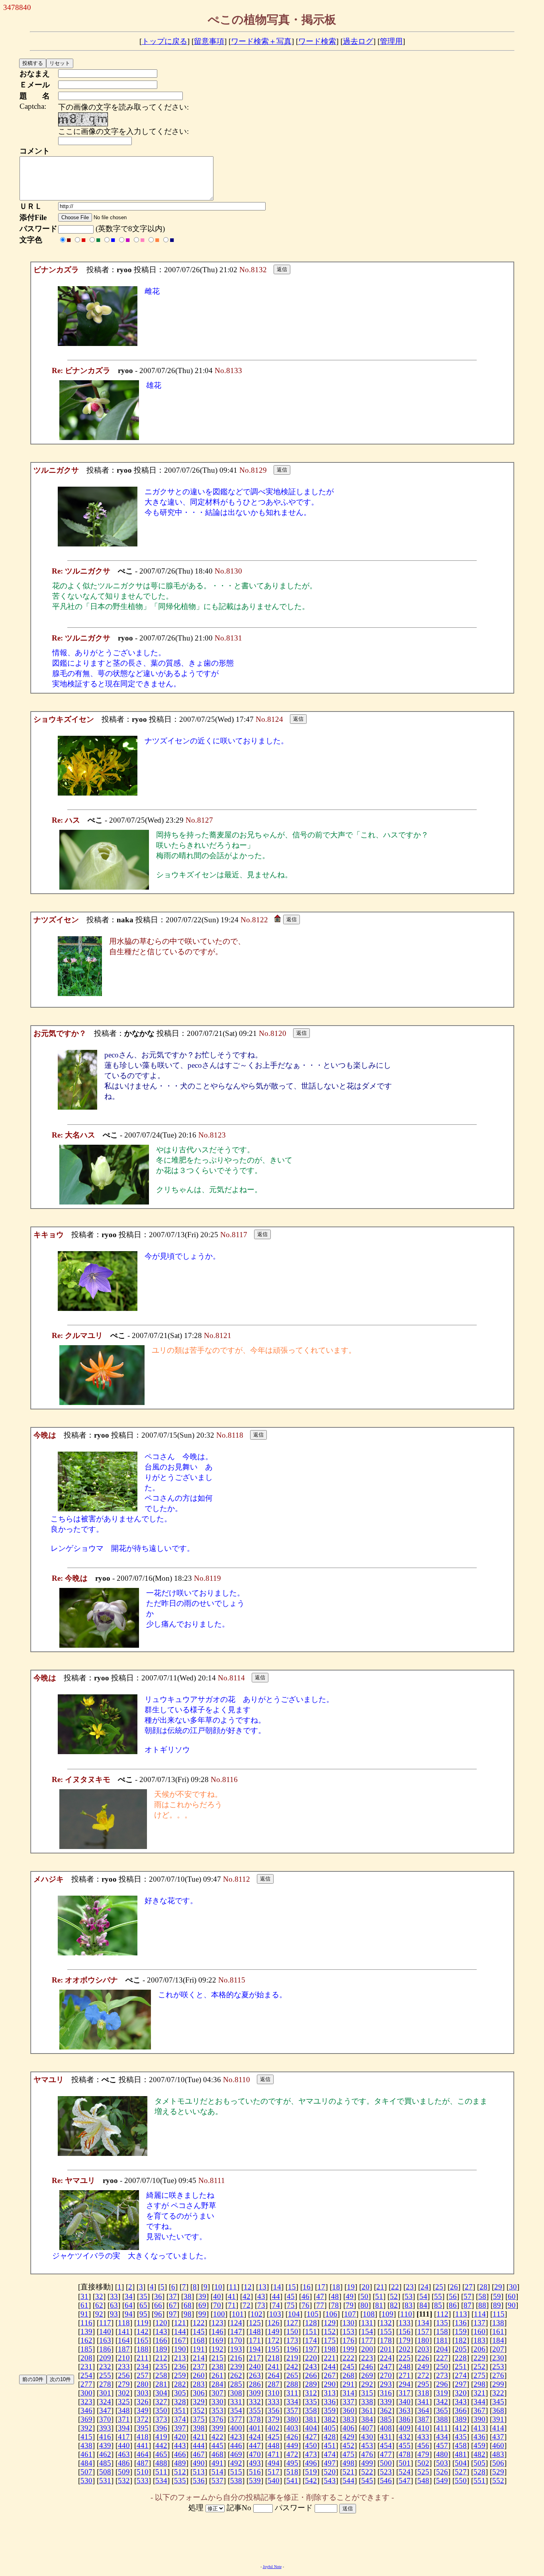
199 (348, 2349)
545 (367, 2481)
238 (217, 2367)
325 (124, 2402)
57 (468, 2296)
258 (161, 2375)
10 (218, 2287)
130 (348, 2323)
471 (274, 2454)
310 (274, 2393)
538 (236, 2481)
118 (124, 2323)
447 (255, 2445)
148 (255, 2331)
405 (330, 2428)
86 (453, 2305)
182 (461, 2340)
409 (405, 2428)
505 (479, 2463)
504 (461, 2463)
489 (180, 2463)
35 (143, 2296)
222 (348, 2358)
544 (348, 2481)
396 (161, 2428)
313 (330, 2393)
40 (217, 2296)
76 (305, 2305)
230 (498, 2358)
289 (311, 2384)
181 (442, 2340)
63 (114, 2305)
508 (105, 2472)
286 (255, 2384)
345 (498, 2402)
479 (423, 2454)
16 (307, 2287)
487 (143, 2463)
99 (202, 2314)
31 (84, 2296)
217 (255, 2358)
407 (367, 2428)
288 (292, 2384)
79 (350, 2305)
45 (291, 2296)
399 (217, 2428)
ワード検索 (317, 41)
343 (461, 2402)
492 (236, 2463)
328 (180, 2402)
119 (143, 2323)
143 (161, 2331)
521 (348, 2472)
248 (405, 2367)
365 (442, 2410)
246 (367, 2367)
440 (124, 2445)
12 (248, 2287)
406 (348, 2428)
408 (386, 2428)
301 (105, 2393)
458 (461, 2445)
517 (274, 2472)
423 (236, 2437)
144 (180, 2331)
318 (423, 2393)
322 (498, 2393)
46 (305, 2296)
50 (364, 2296)
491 (217, 2463)
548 (423, 2481)
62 (99, 2305)
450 (311, 2445)
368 (498, 2410)
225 (405, 2358)
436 (479, 2437)
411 (442, 2428)
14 (277, 2287)
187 (124, 2349)
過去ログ (358, 41)
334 (292, 2402)
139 (86, 2331)
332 (255, 2402)
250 (442, 2367)
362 (386, 2410)
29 (498, 2287)
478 (405, 2454)
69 (202, 2305)
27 (469, 2287)
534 (161, 2481)
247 (386, 2367)
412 (461, 2428)
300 (86, 2393)
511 (161, 2472)
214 (199, 2358)
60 (512, 2296)
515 (236, 2472)
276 (498, 2375)
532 (124, 2481)
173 (292, 2340)
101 (238, 2314)
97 (173, 2314)
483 (498, 2454)
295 (423, 2384)
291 (348, 2384)
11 (233, 2287)
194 (255, 2349)
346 (86, 2410)
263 (255, 2375)
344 (479, 2402)
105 (313, 2314)
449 (292, 2445)
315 (367, 2393)
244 (330, 2367)
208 (86, 2358)
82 (394, 2305)
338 (367, 2402)
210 (124, 2358)
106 (331, 2314)
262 (236, 2375)
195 (274, 2349)
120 (161, 2323)
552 (498, 2481)
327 (161, 2402)
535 (180, 2481)
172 (274, 2340)
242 (292, 2367)
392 (86, 2428)
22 (395, 2287)
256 (124, 2375)
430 (367, 2437)
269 (367, 2375)
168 (199, 2340)
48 (335, 2296)
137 (479, 2323)
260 (199, 2375)
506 (498, 2463)
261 (217, 2375)
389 (461, 2419)
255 (105, 2375)
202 (405, 2349)
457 (442, 2445)
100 (219, 2314)
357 (292, 2410)
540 (274, 2481)
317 (405, 2393)
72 (247, 2305)
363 (405, 2410)
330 (217, 2402)
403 (292, 2428)
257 (143, 2375)
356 (274, 2410)
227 (442, 2358)
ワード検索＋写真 (261, 41)
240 (255, 2367)
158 (442, 2331)
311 (292, 2393)
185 (86, 2349)
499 (367, 2463)
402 (274, 2428)
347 (105, 2410)
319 (442, 2393)
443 (180, 2445)
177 (367, 2340)
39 (202, 2296)
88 (482, 2305)
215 (217, 2358)
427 (311, 2437)
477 (386, 2454)
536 (199, 2481)
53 (409, 2296)
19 (351, 2287)
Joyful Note (272, 2567)
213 (180, 2358)
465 (161, 2454)
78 (335, 2305)
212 (161, 2358)
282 (180, 2384)
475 (348, 2454)
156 (405, 2331)
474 (330, 2454)
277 (86, 2384)
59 (497, 2296)
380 (292, 2419)
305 (180, 2393)
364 (423, 2410)
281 (161, 2384)
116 (86, 2323)
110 (406, 2314)
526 (442, 2472)
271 (405, 2375)
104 (294, 2314)
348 (124, 2410)
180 (423, 2340)
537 (217, 2481)
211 (143, 2358)
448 (274, 2445)
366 (461, 2410)
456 (423, 2445)
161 (498, 2331)
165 (143, 2340)
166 (161, 2340)
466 (180, 2454)
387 (423, 2419)
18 (336, 2287)
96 (158, 2314)
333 (274, 2402)
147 (236, 2331)
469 (236, 2454)
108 (369, 2314)
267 (330, 2375)
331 (236, 2402)
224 (386, 2358)
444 (199, 2445)
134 (423, 2323)
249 (423, 2367)
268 (348, 2375)
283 (199, 2384)
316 (386, 2393)
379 (274, 2419)
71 (232, 2305)
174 (311, 2340)
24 (425, 2287)
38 (188, 2296)
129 (330, 2323)
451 (330, 2445)
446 (236, 2445)
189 (161, 2349)
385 (386, 2419)
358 (311, 2410)
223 (367, 2358)
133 (405, 2323)
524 (405, 2472)
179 (405, 2340)
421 (199, 2437)
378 (255, 2419)
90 (512, 2305)
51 (379, 2296)
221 (330, 2358)
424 (255, 2437)
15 (292, 2287)
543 (330, 2481)
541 (292, 2481)
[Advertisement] (272, 2539)
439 (105, 2445)
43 (261, 2296)
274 (461, 2375)
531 (105, 2481)
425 (274, 2437)
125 (255, 2323)
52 (394, 2296)
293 (386, 2384)
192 (217, 2349)
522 (367, 2472)
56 (453, 2296)
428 (330, 2437)
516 (255, 2472)
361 (367, 2410)
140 (105, 2331)
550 (461, 2481)
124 (236, 2323)
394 (124, 2428)
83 (409, 2305)
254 (86, 2375)
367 (479, 2410)
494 (274, 2463)
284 (217, 2384)
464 (143, 2454)
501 (405, 2463)
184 (498, 2340)
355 (255, 2410)
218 (274, 2358)
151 (311, 2331)
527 (461, 2472)
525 (423, 2472)
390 (479, 2419)
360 (348, 2410)
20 (366, 2287)
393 (105, 2428)
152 (330, 2331)
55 (438, 2296)
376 (217, 2419)
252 (479, 2367)
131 (367, 2323)
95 (143, 2314)
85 (438, 2305)
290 (330, 2384)
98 (188, 2314)
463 (124, 2454)
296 (442, 2384)
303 (143, 2393)
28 (483, 2287)
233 (124, 2367)
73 (261, 2305)
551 (479, 2481)
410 (423, 2428)
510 (143, 2472)
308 (236, 2393)
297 (461, 2384)
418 (143, 2437)
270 (386, 2375)
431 (386, 2437)
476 (367, 2454)
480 (442, 2454)
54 (423, 2296)
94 (129, 2314)
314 (348, 2393)
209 (105, 2358)
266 (311, 2375)
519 (311, 2472)
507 (86, 2472)
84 (423, 2305)
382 (330, 2419)
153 (348, 2331)
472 (292, 2454)
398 (199, 2428)
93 (114, 2314)
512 (180, 2472)
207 (498, 2349)
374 (180, 2419)
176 (348, 2340)
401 (255, 2428)
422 (217, 2437)
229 (479, 2358)
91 (84, 2314)
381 (311, 2419)
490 (199, 2463)
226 (423, 2358)
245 (348, 2367)
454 (386, 2445)
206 (479, 2349)
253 (498, 2367)
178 (386, 2340)
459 (479, 2445)
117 (105, 2323)
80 (364, 2305)
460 (498, 2445)
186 (105, 2349)
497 (330, 2463)
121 (180, 2323)
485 (105, 2463)
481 (461, 2454)
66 (158, 2305)
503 (442, 2463)
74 (276, 2305)
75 (291, 2305)
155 (386, 2331)
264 (274, 2375)
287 (274, 2384)
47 (320, 2296)
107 (350, 2314)
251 (461, 2367)
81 (379, 2305)
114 (480, 2314)
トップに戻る (164, 41)
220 (311, 2358)
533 (143, 2481)
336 (330, 2402)
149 (274, 2331)
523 (386, 2472)
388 (442, 2419)
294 (405, 2384)
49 (350, 2296)
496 (311, 2463)
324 (105, 2402)
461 (86, 2454)
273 (442, 2375)
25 (439, 2287)
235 (161, 2367)
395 (143, 2428)
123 (217, 2323)
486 (124, 2463)
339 (386, 2402)
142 (143, 2331)
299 (498, 2384)
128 (311, 2323)
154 (367, 2331)
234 (143, 2367)
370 (105, 2419)
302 (124, 2393)
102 (256, 2314)
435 (461, 2437)
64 (129, 2305)
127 (292, 2323)
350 (161, 2410)
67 (173, 2305)
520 (330, 2472)
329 (199, 2402)
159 (461, 2331)
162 (86, 2340)
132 (386, 2323)
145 (199, 2331)
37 (173, 2296)
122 (199, 2323)
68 (188, 2305)
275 (479, 2375)
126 (274, 2323)
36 (158, 2296)
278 (105, 2384)
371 (124, 2419)
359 (330, 2410)
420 (180, 2437)
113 (461, 2314)
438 (86, 2445)
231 (86, 2367)
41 (232, 2296)
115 (499, 2314)
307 (217, 2393)
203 (423, 2349)
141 (124, 2331)
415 (86, 2437)
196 (292, 2349)
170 (236, 2340)
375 (199, 2419)
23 (410, 2287)
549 (442, 2481)
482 (479, 2454)
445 (217, 2445)
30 (513, 2287)
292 (367, 2384)
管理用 (391, 41)
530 (86, 2481)
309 (255, 2393)
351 (180, 2410)
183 (479, 2340)
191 (199, 2349)
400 (236, 2428)
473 (311, 2454)
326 (143, 2402)
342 (442, 2402)
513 (199, 2472)
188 (143, 2349)
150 (292, 2331)
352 (199, 2410)
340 (405, 2402)
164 (124, 2340)
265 (292, 2375)
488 (161, 2463)
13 (262, 2287)
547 (405, 2481)
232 (105, 2367)
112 (442, 2314)
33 (114, 2296)
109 (387, 2314)
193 (236, 2349)
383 (348, 2419)
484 (86, 2463)
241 (274, 2367)
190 (180, 2349)
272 (423, 2375)
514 (217, 2472)
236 (180, 2367)
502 (423, 2463)
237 (199, 2367)
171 (255, 2340)
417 (124, 2437)
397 (180, 2428)
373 (161, 2419)
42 (247, 2296)
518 (292, 2472)
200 (367, 2349)
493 (255, 2463)
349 (143, 2410)
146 (217, 2331)
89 (497, 2305)
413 (479, 2428)
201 (386, 2349)
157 (423, 2331)
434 (442, 2437)
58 (482, 2296)
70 (217, 2305)
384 (367, 2419)
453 (367, 2445)
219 (292, 2358)
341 (423, 2402)
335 (311, 2402)
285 (236, 2384)
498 (348, 2463)
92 (99, 2314)
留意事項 (209, 41)
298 (479, 2384)
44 (276, 2296)
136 (461, 2323)
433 (423, 2437)
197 (311, 2349)
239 (236, 2367)
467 (199, 2454)
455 (405, 2445)
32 (99, 2296)
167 (180, 2340)
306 (199, 2393)
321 (479, 2393)
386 (405, 2419)
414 (498, 2428)
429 (348, 2437)
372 (143, 2419)
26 (454, 2287)
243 (311, 2367)
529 (498, 2472)
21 (380, 2287)
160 (479, 2331)
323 (86, 2402)
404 (311, 2428)
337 (348, 2402)
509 (124, 2472)
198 (330, 2349)
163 (105, 2340)
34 (129, 2296)
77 (320, 2305)
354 (236, 2410)
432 (405, 2437)
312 (311, 2393)
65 (143, 2305)
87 (468, 2305)
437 (498, 2437)
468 (217, 2454)
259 (180, 2375)
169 (217, 2340)
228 (461, 2358)
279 (124, 2384)
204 (442, 2349)
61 (84, 2305)
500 (386, 2463)
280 (143, 2384)
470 (255, 2454)
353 (217, 2410)
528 (479, 2472)
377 (236, 2419)
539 (255, 2481)
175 (330, 2340)
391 (498, 2419)
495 (292, 2463)
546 (386, 2481)
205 (461, 2349)
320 (461, 2393)
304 (161, 2393)
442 (161, 2445)
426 (292, 2437)
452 (348, 2445)
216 (236, 2358)
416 (105, 2437)
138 (498, 2323)
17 (321, 2287)
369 (86, 2419)
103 (275, 2314)
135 (442, 2323)
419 (161, 2437)
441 (143, 2445)
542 (311, 2481)
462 (105, 2454)
